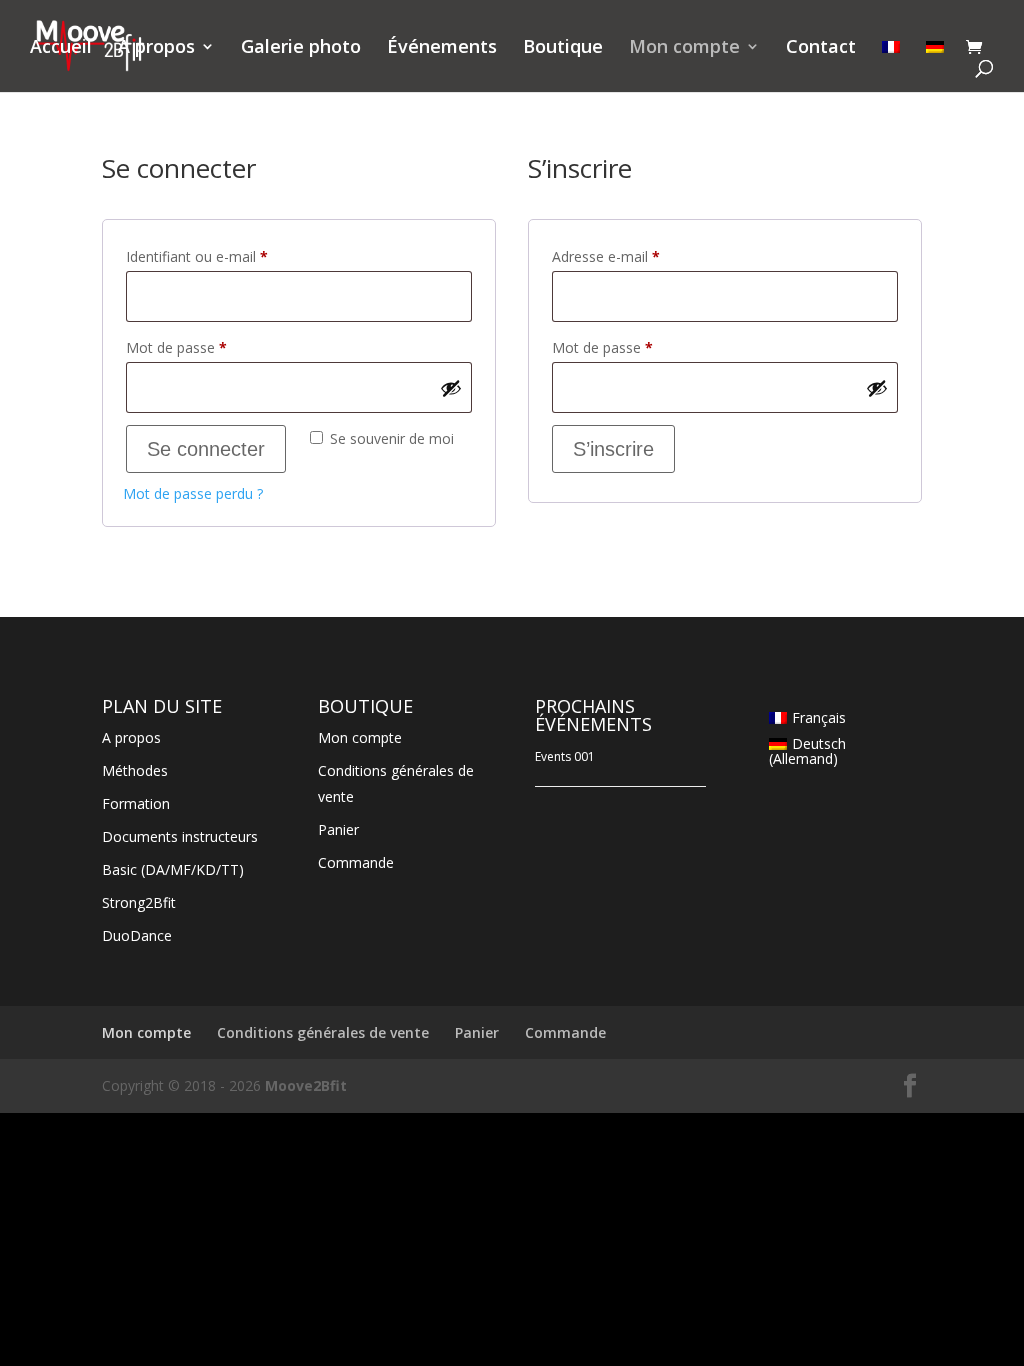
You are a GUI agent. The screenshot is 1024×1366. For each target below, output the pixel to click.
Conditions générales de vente (323, 1032)
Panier (338, 829)
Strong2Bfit (139, 902)
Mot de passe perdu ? (193, 493)
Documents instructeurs (180, 836)
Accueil (61, 48)
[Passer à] (891, 65)
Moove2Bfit (306, 1085)
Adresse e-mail (641, 256)
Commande (356, 862)
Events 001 (565, 756)
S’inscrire (613, 449)
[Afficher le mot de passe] (451, 388)
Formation (136, 803)
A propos (156, 48)
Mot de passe (211, 347)
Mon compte (684, 48)
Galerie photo (301, 48)
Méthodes (135, 770)
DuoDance (137, 935)
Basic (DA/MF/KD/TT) (173, 869)
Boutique (563, 48)
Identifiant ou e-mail (232, 256)
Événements (442, 48)
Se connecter (206, 449)
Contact (821, 48)
